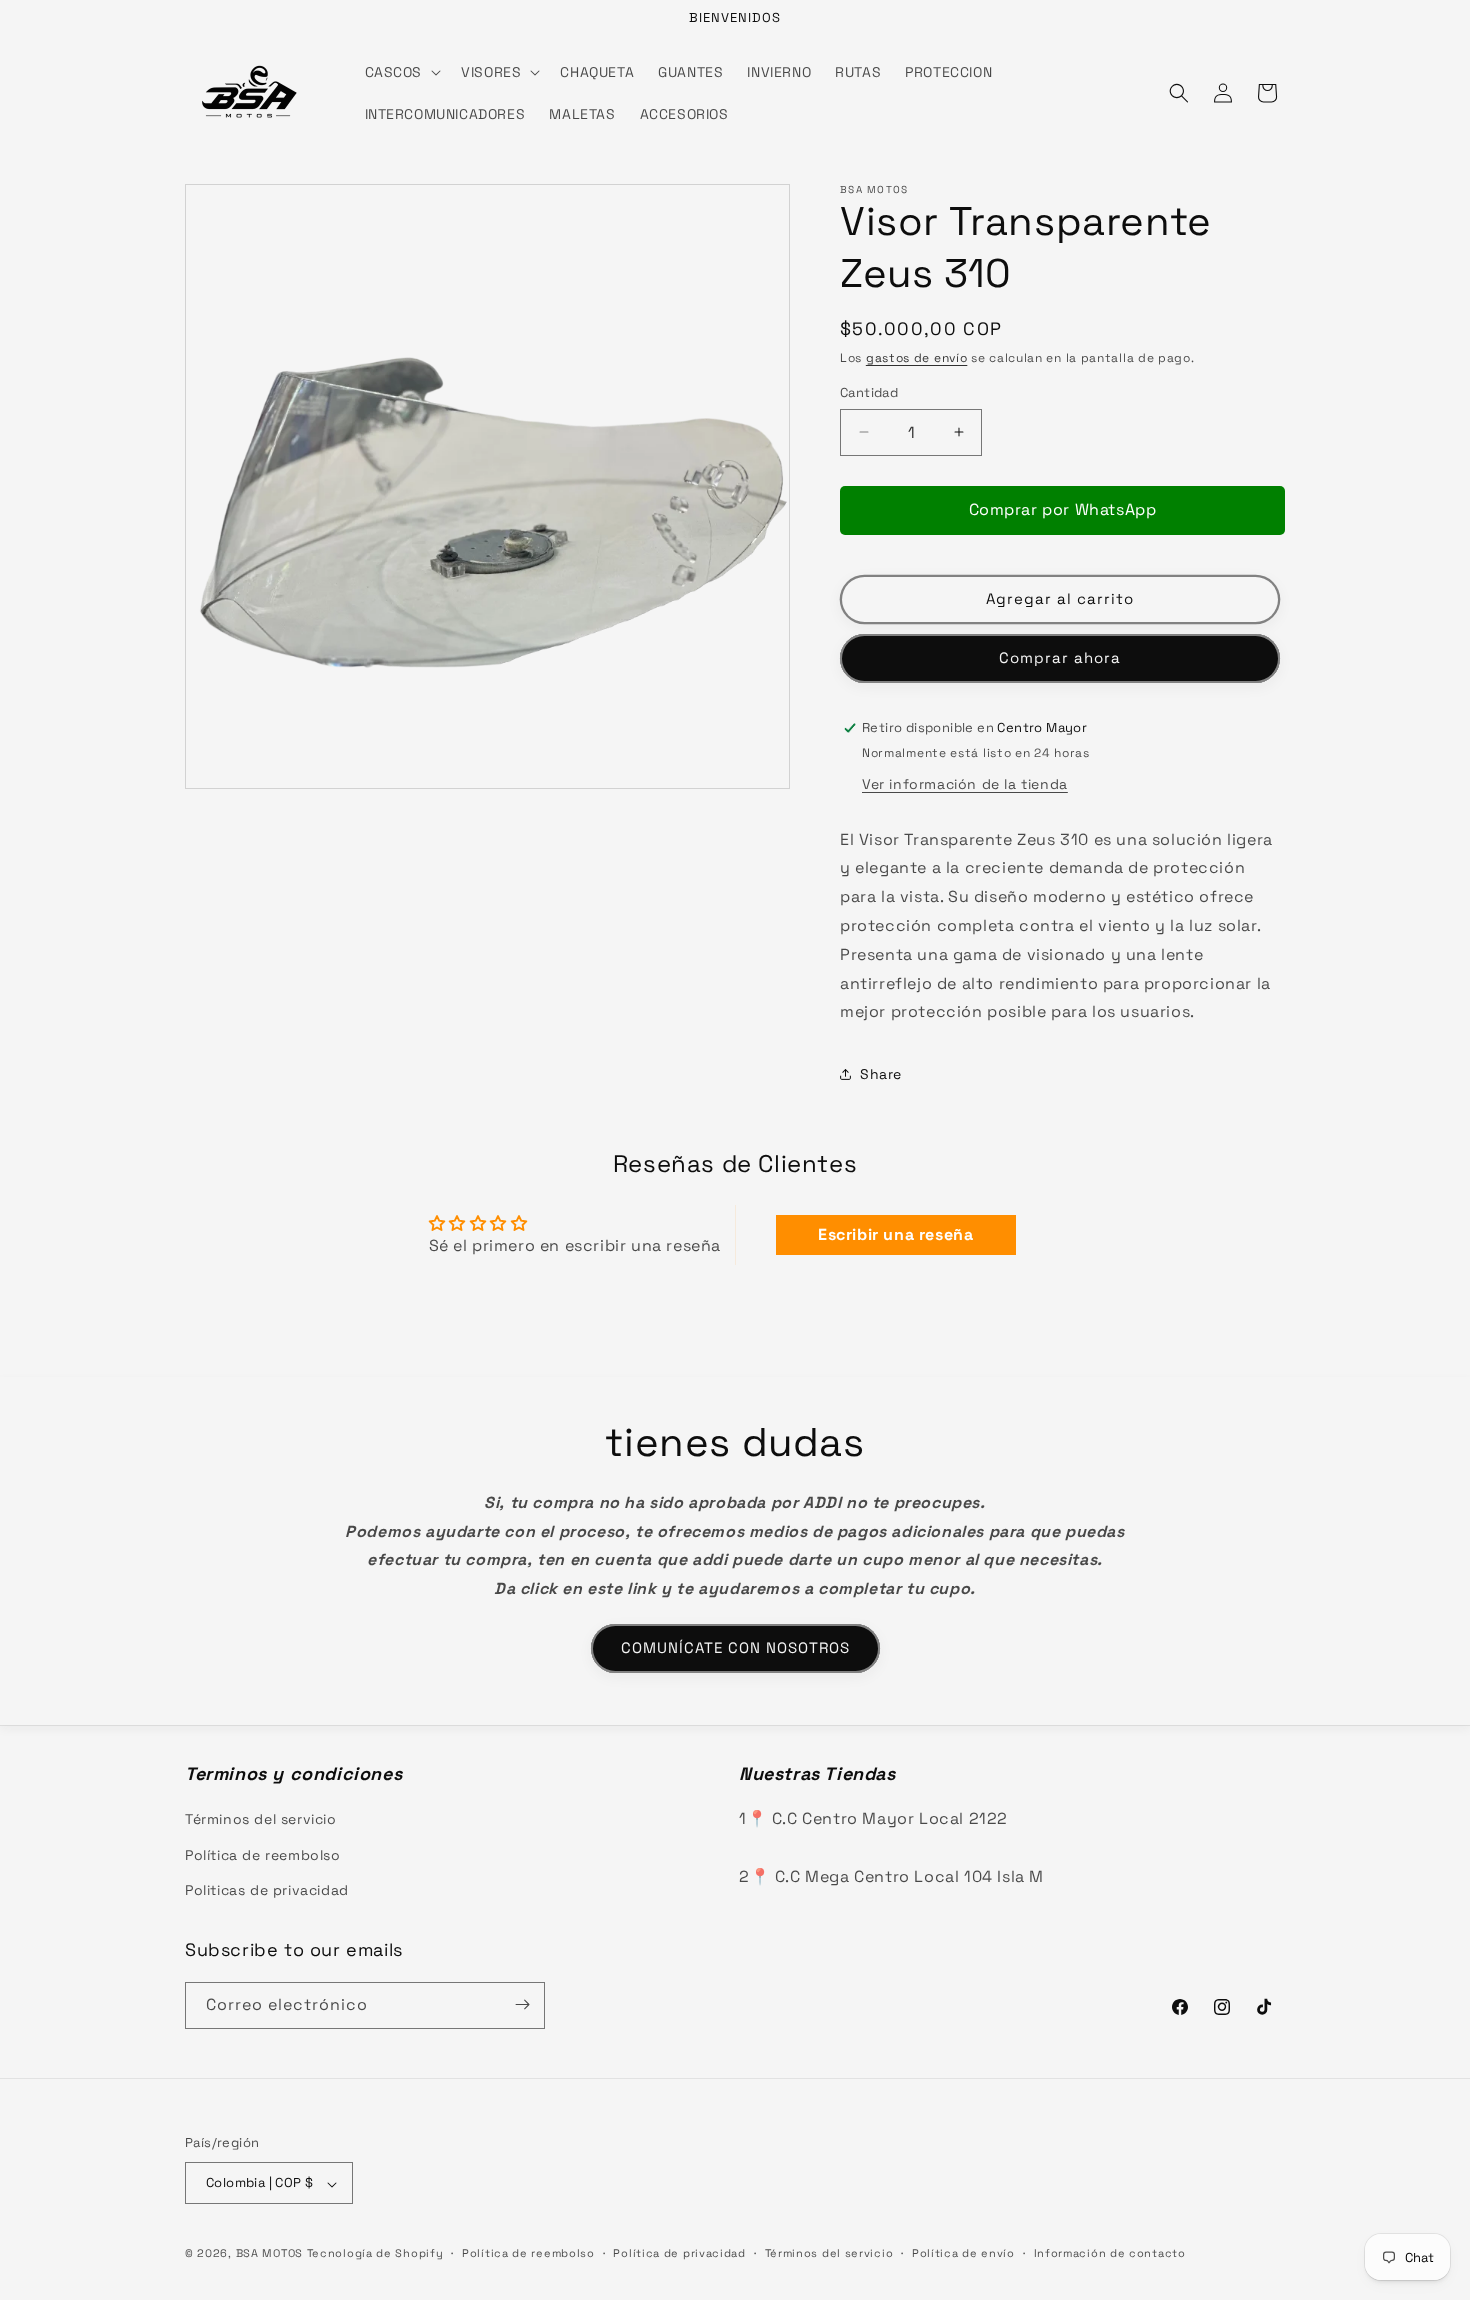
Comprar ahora (1060, 657)
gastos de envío (917, 358)
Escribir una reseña (895, 1234)
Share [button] (881, 1074)
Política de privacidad (679, 2254)
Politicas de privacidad (267, 1890)
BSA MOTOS (269, 2254)
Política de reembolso (263, 1855)
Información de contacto (1110, 2254)
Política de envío (963, 2254)
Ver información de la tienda (965, 784)
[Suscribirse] (522, 2004)
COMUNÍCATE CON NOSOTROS (735, 1647)
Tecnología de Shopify (375, 2254)
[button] (401, 72)
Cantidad (869, 392)
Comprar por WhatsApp (1063, 509)
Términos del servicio (261, 1819)
